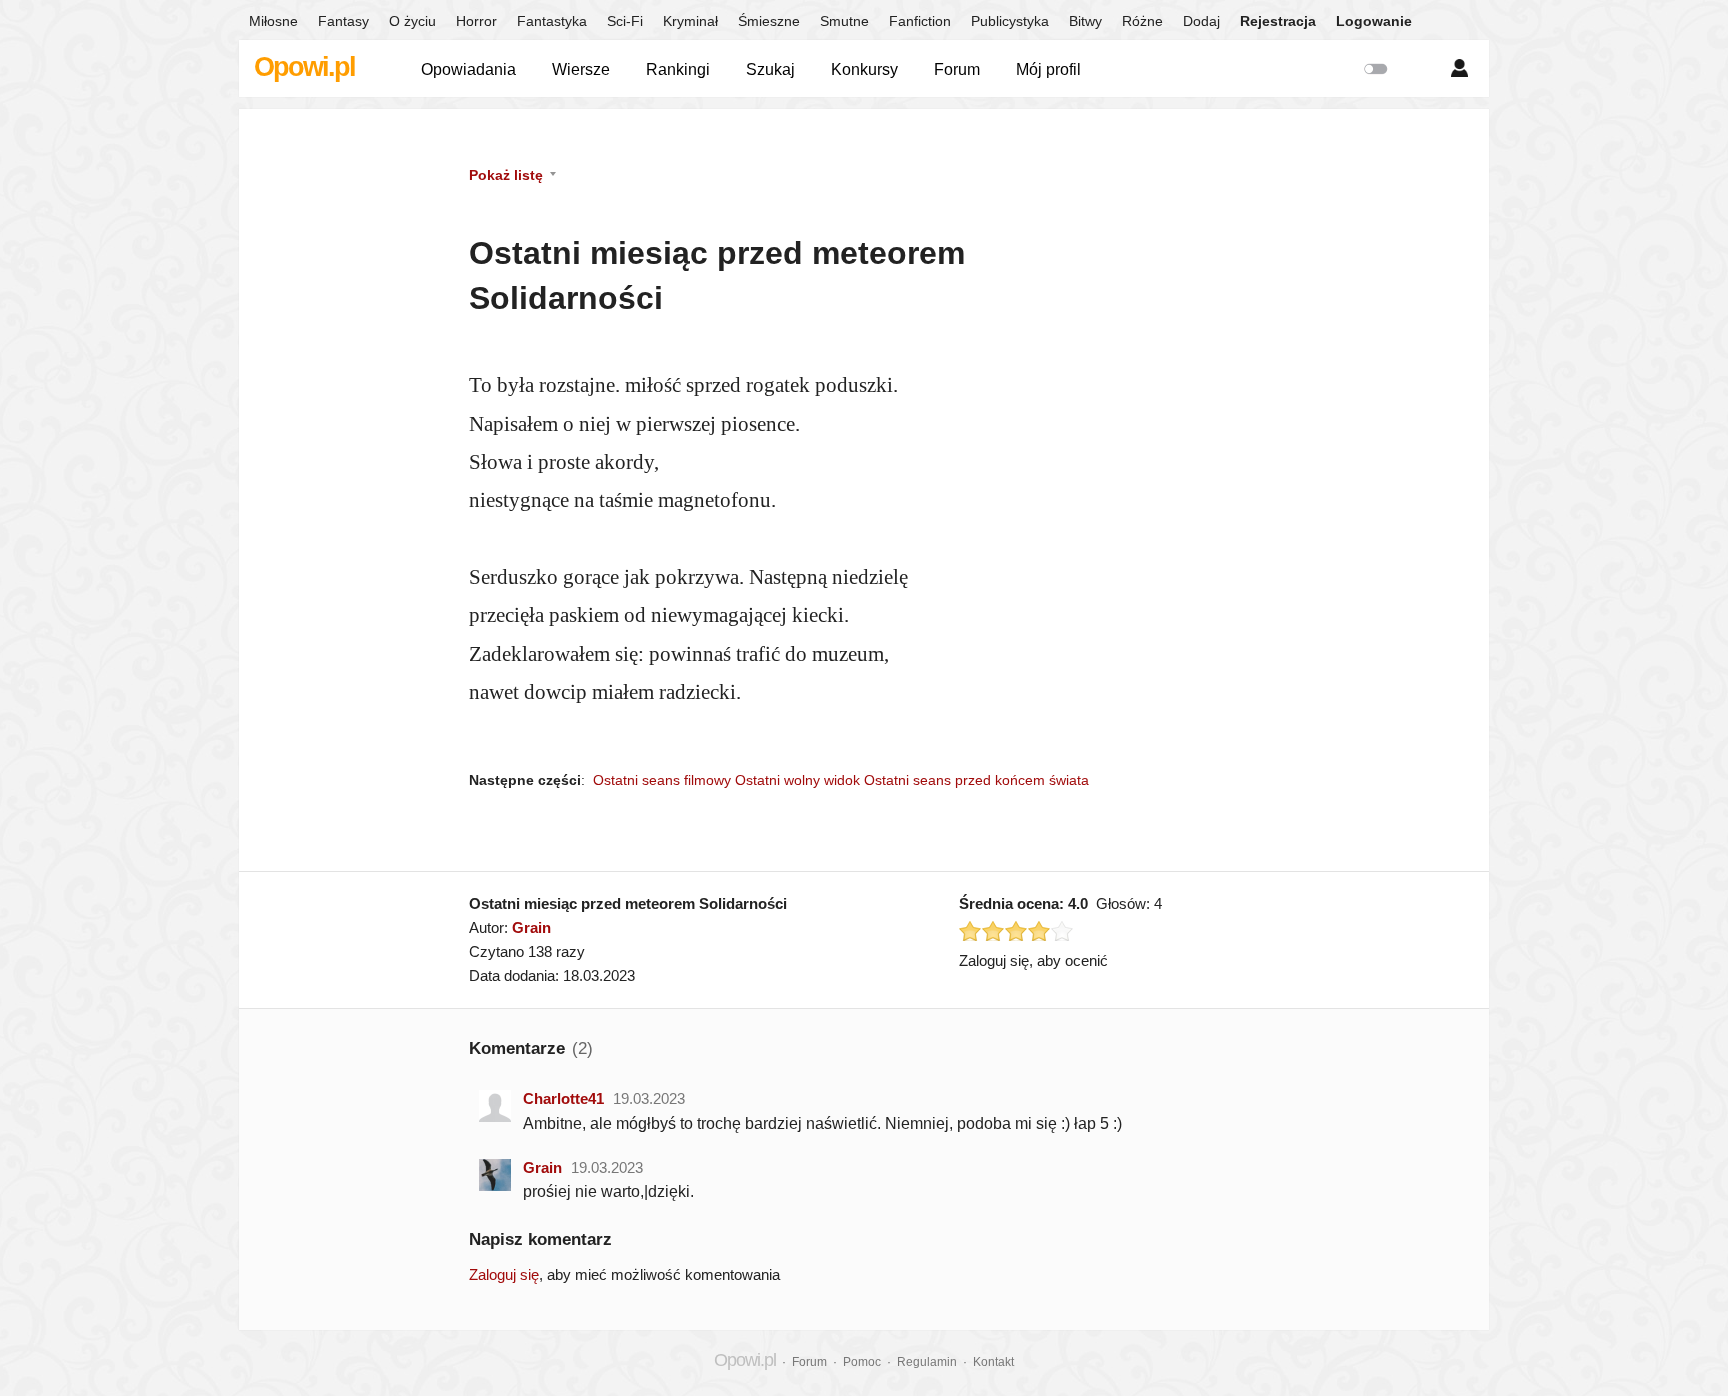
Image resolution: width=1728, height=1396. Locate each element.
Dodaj (1201, 21)
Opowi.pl (304, 67)
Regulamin (927, 1362)
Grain (531, 927)
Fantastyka (552, 21)
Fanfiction (920, 21)
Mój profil (1048, 69)
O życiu (412, 21)
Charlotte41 (563, 1098)
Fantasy (343, 21)
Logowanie (1374, 21)
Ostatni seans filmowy (662, 780)
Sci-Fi (625, 21)
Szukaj (770, 69)
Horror (476, 21)
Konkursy (864, 69)
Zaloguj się (504, 1274)
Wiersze (581, 69)
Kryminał (690, 21)
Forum (957, 69)
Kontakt (993, 1362)
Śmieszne (769, 21)
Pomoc (862, 1362)
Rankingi (678, 69)
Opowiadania (468, 69)
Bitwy (1085, 21)
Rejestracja (1278, 21)
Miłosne (273, 21)
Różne (1142, 21)
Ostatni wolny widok (797, 780)
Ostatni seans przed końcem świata (976, 780)
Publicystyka (1010, 21)
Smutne (844, 21)
